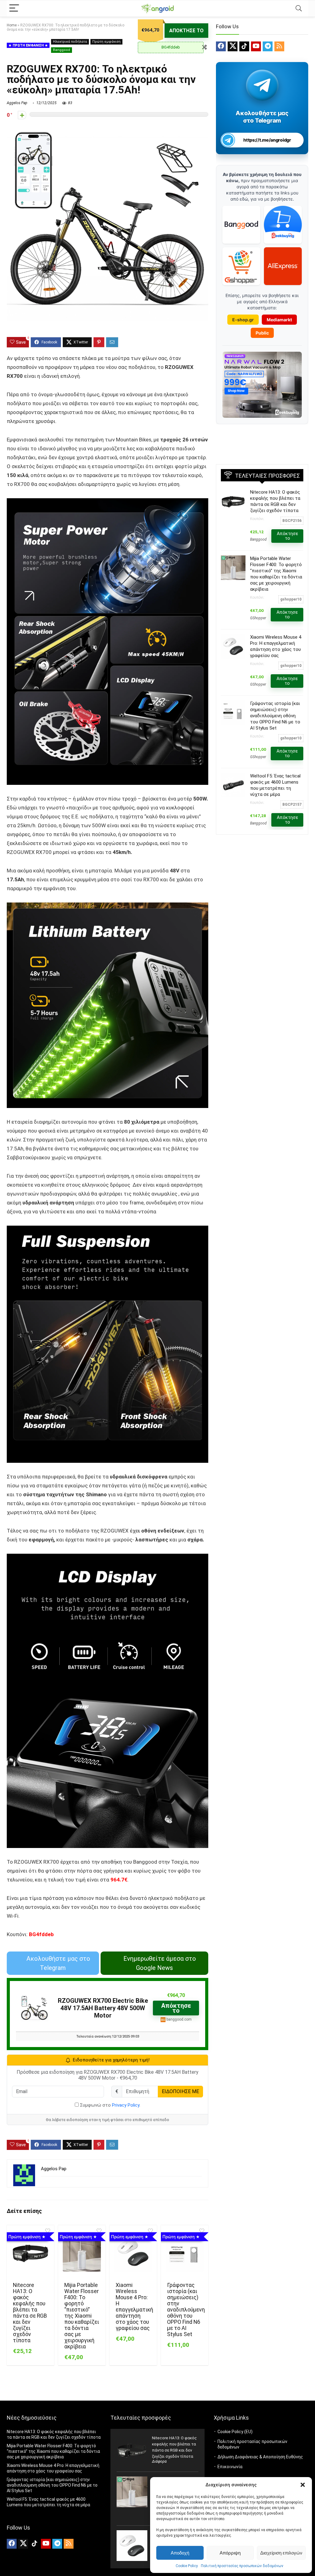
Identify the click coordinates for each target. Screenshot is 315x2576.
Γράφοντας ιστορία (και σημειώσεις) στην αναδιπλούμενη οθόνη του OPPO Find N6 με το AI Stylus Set (186, 2310)
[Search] (299, 8)
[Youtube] (256, 46)
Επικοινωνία (230, 2467)
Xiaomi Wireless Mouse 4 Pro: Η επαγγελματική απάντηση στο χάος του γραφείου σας (134, 2307)
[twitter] (233, 46)
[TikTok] (244, 46)
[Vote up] (22, 115)
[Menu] (14, 8)
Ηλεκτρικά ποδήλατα (70, 42)
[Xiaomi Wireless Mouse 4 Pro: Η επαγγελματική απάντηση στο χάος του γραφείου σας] (133, 2253)
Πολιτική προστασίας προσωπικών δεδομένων (242, 2566)
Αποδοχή (180, 2553)
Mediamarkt (279, 320)
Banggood (62, 50)
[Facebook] (221, 46)
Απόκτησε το (186, 31)
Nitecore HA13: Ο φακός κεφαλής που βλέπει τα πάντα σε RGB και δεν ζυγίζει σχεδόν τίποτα (30, 2313)
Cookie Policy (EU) (235, 2432)
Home (12, 25)
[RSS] (279, 46)
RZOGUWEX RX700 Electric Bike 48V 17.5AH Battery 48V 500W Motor (103, 2008)
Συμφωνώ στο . (110, 2105)
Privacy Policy (126, 2105)
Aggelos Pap (17, 103)
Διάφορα (159, 2461)
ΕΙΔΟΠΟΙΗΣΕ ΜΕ (180, 2091)
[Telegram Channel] (262, 85)
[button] (303, 2485)
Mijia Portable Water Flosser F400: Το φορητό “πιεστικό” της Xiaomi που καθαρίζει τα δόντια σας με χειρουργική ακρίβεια (82, 2316)
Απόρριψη (230, 2553)
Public (262, 333)
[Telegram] (268, 46)
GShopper (258, 618)
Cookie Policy (187, 2566)
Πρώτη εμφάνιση (106, 42)
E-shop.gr (243, 320)
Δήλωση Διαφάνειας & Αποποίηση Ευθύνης (260, 2457)
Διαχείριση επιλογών (281, 2553)
